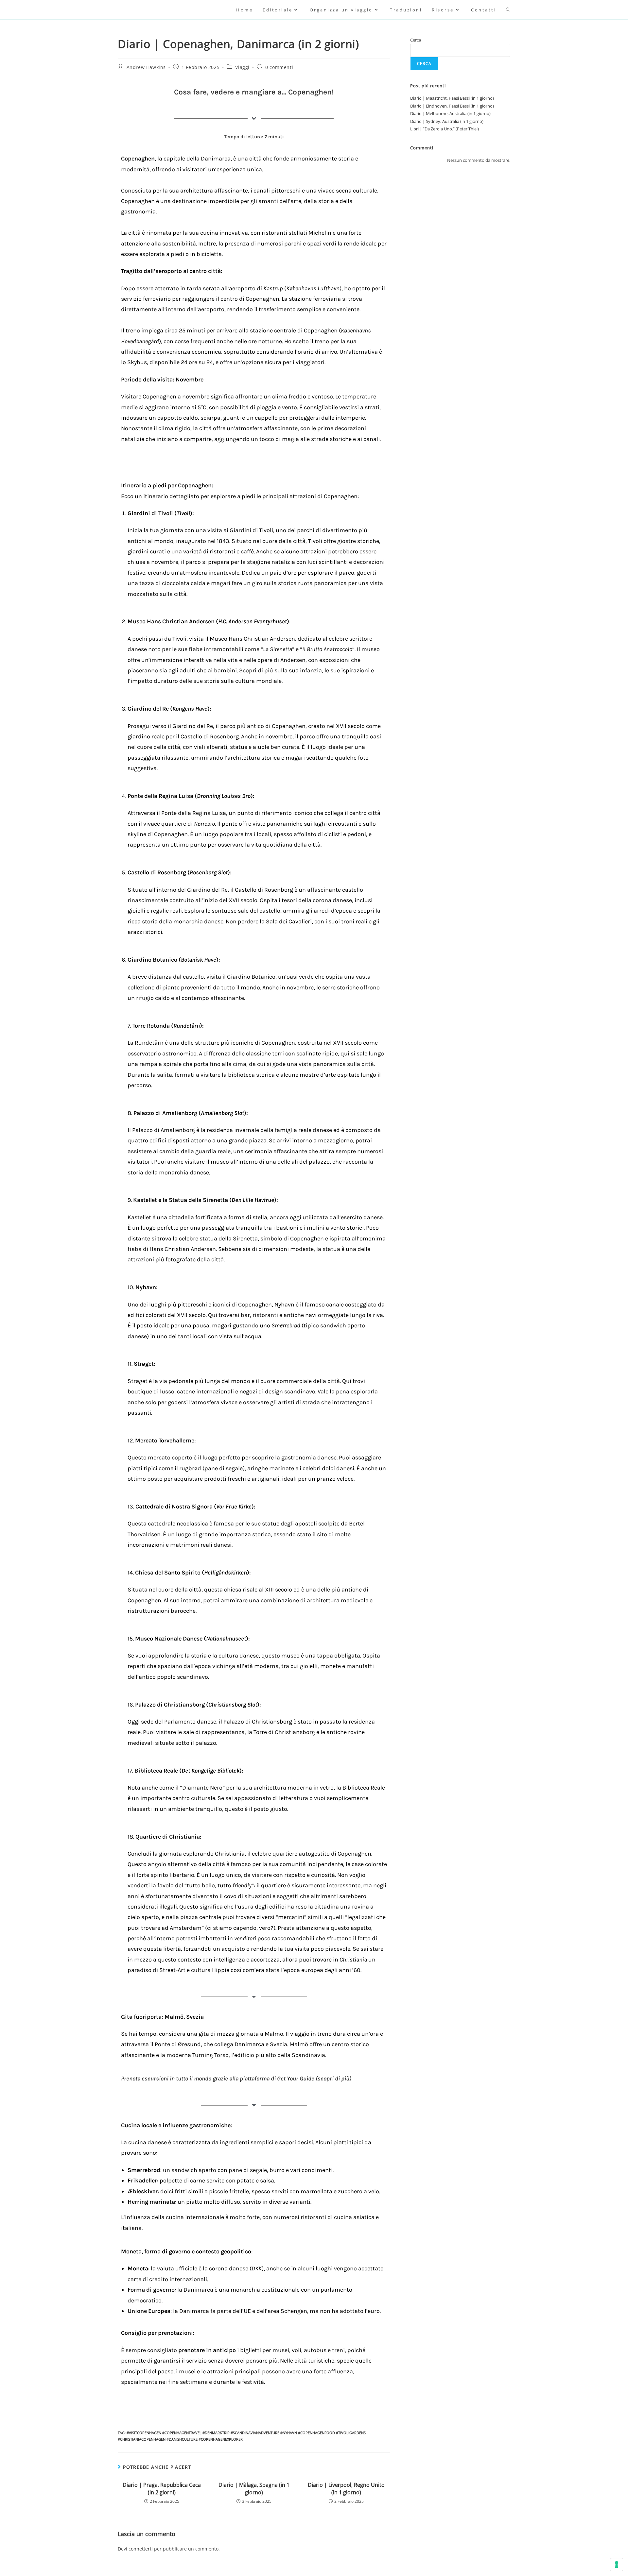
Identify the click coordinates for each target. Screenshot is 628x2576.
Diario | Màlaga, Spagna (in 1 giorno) (254, 2488)
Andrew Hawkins (146, 67)
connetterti (141, 2549)
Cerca (416, 40)
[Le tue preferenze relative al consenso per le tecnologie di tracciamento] (617, 2565)
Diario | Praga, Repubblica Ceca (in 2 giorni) (162, 2488)
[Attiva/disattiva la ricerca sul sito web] (508, 10)
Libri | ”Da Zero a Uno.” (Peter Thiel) (445, 129)
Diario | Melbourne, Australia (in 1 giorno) (450, 113)
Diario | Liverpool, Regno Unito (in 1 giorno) (346, 2488)
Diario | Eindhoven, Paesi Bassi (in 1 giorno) (452, 106)
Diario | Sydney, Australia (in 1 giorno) (447, 121)
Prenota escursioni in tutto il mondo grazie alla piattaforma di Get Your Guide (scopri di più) (236, 2079)
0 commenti (279, 67)
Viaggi (242, 67)
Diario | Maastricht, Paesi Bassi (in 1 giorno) (452, 98)
